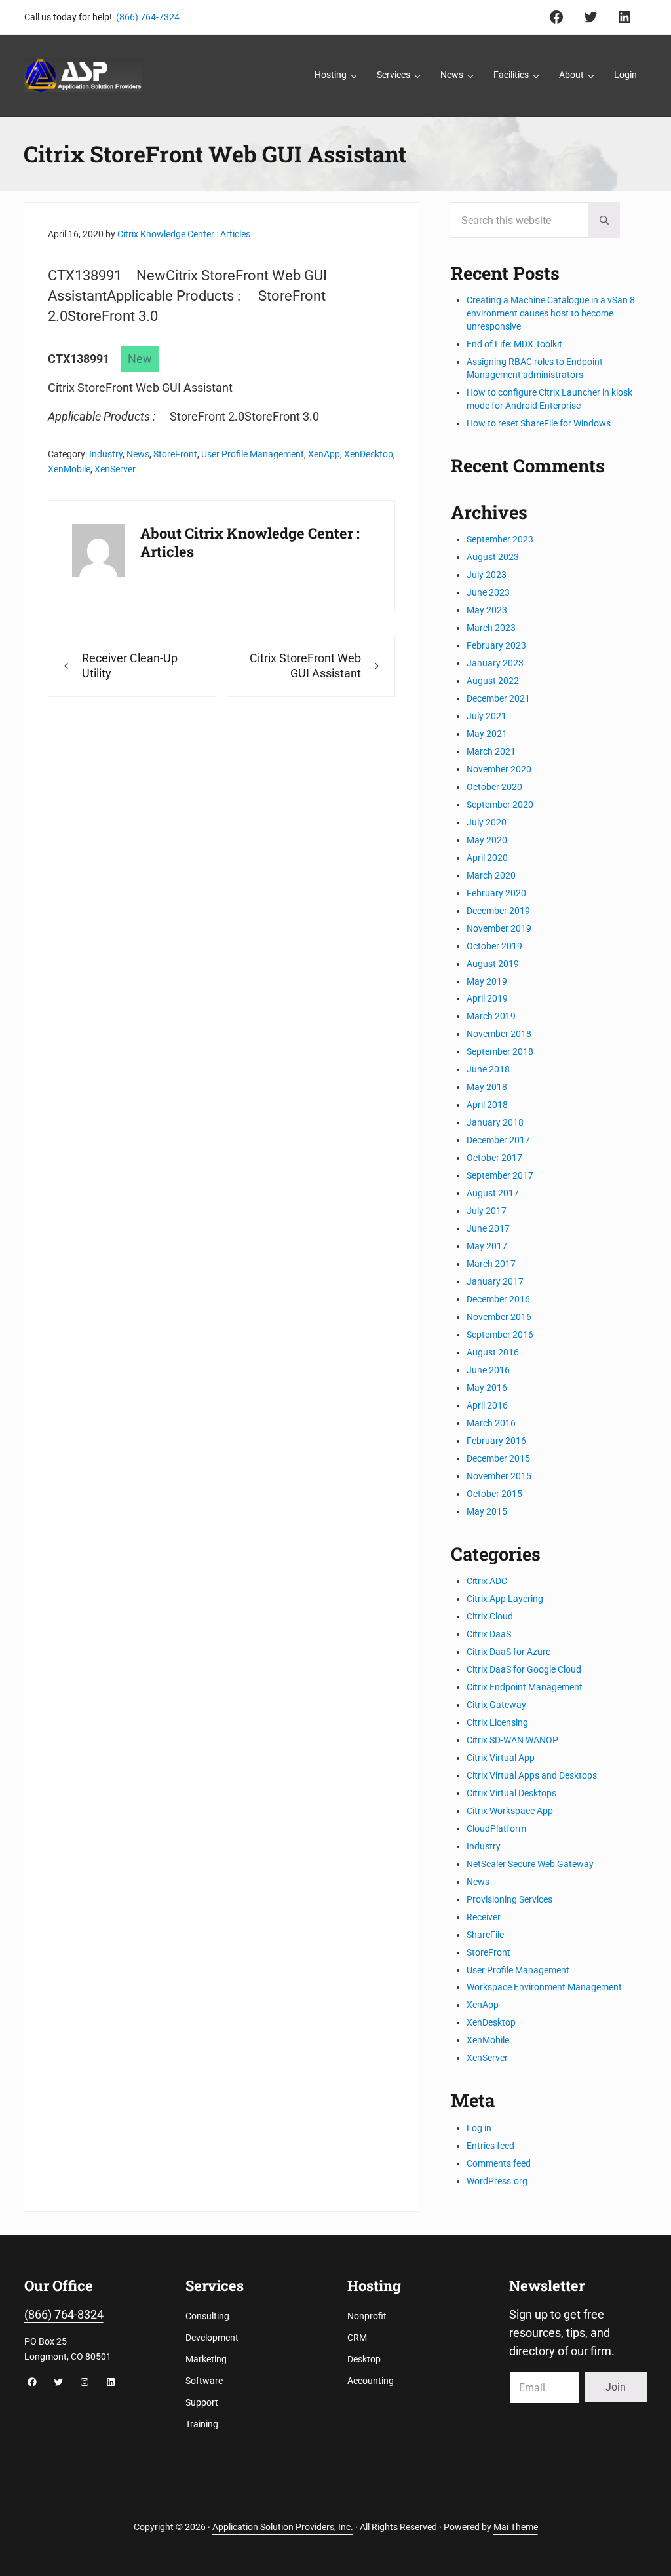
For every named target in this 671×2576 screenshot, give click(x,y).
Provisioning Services (509, 1899)
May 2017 (487, 1246)
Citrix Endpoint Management (525, 1687)
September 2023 (500, 539)
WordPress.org (497, 2181)
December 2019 (498, 911)
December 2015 (498, 1458)
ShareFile (485, 1935)
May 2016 (487, 1388)
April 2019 (487, 998)
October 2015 (494, 1494)
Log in (479, 2128)
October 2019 (494, 946)
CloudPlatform (496, 1828)
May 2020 (487, 840)
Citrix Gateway (496, 1705)
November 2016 (499, 1317)
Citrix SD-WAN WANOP (512, 1740)
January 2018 (495, 1122)
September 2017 (500, 1175)
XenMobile (69, 469)
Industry (106, 454)
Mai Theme (516, 2527)
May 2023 (487, 610)
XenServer (115, 469)
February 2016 (496, 1441)
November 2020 (499, 769)
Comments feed (499, 2163)
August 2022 (493, 681)
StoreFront (175, 454)
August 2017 (493, 1193)
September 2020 (500, 805)
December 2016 (498, 1299)
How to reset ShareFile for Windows (539, 423)
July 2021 (487, 716)
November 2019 (499, 928)
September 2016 (500, 1335)
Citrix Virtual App (501, 1758)
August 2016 (493, 1352)
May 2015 (487, 1511)
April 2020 (487, 858)
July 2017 (487, 1211)
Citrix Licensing (497, 1722)
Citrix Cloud (490, 1616)
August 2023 (493, 557)
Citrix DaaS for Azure (508, 1652)
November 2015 (499, 1476)
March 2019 (491, 1016)
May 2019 (487, 981)
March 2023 (491, 628)
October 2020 (494, 787)
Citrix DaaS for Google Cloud (524, 1669)
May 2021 (487, 734)
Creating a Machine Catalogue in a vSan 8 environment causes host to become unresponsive (551, 313)
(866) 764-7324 (148, 17)
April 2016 (487, 1405)
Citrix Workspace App (510, 1811)
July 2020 (487, 822)
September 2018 (500, 1051)
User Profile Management (253, 454)
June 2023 (488, 592)
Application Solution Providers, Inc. (283, 2527)
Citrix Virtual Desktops (511, 1793)
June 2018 (488, 1069)
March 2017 (491, 1264)
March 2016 (491, 1423)
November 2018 (499, 1034)
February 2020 (496, 893)
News (138, 454)
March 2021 (491, 751)
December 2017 (498, 1140)
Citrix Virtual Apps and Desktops (532, 1775)
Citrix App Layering (505, 1599)
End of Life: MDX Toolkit (514, 344)
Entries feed (490, 2146)
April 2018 (487, 1105)
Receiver (484, 1917)
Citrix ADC (487, 1581)
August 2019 (493, 964)
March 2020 (491, 875)
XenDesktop (369, 454)
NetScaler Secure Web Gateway (530, 1864)
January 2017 (495, 1281)
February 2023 (496, 645)
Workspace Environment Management (544, 1987)
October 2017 (494, 1158)
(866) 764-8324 (64, 2315)
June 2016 (488, 1370)
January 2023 (495, 663)
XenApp (324, 454)
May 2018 (487, 1087)
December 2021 (498, 698)
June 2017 (488, 1228)
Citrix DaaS (489, 1634)
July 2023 (487, 575)
